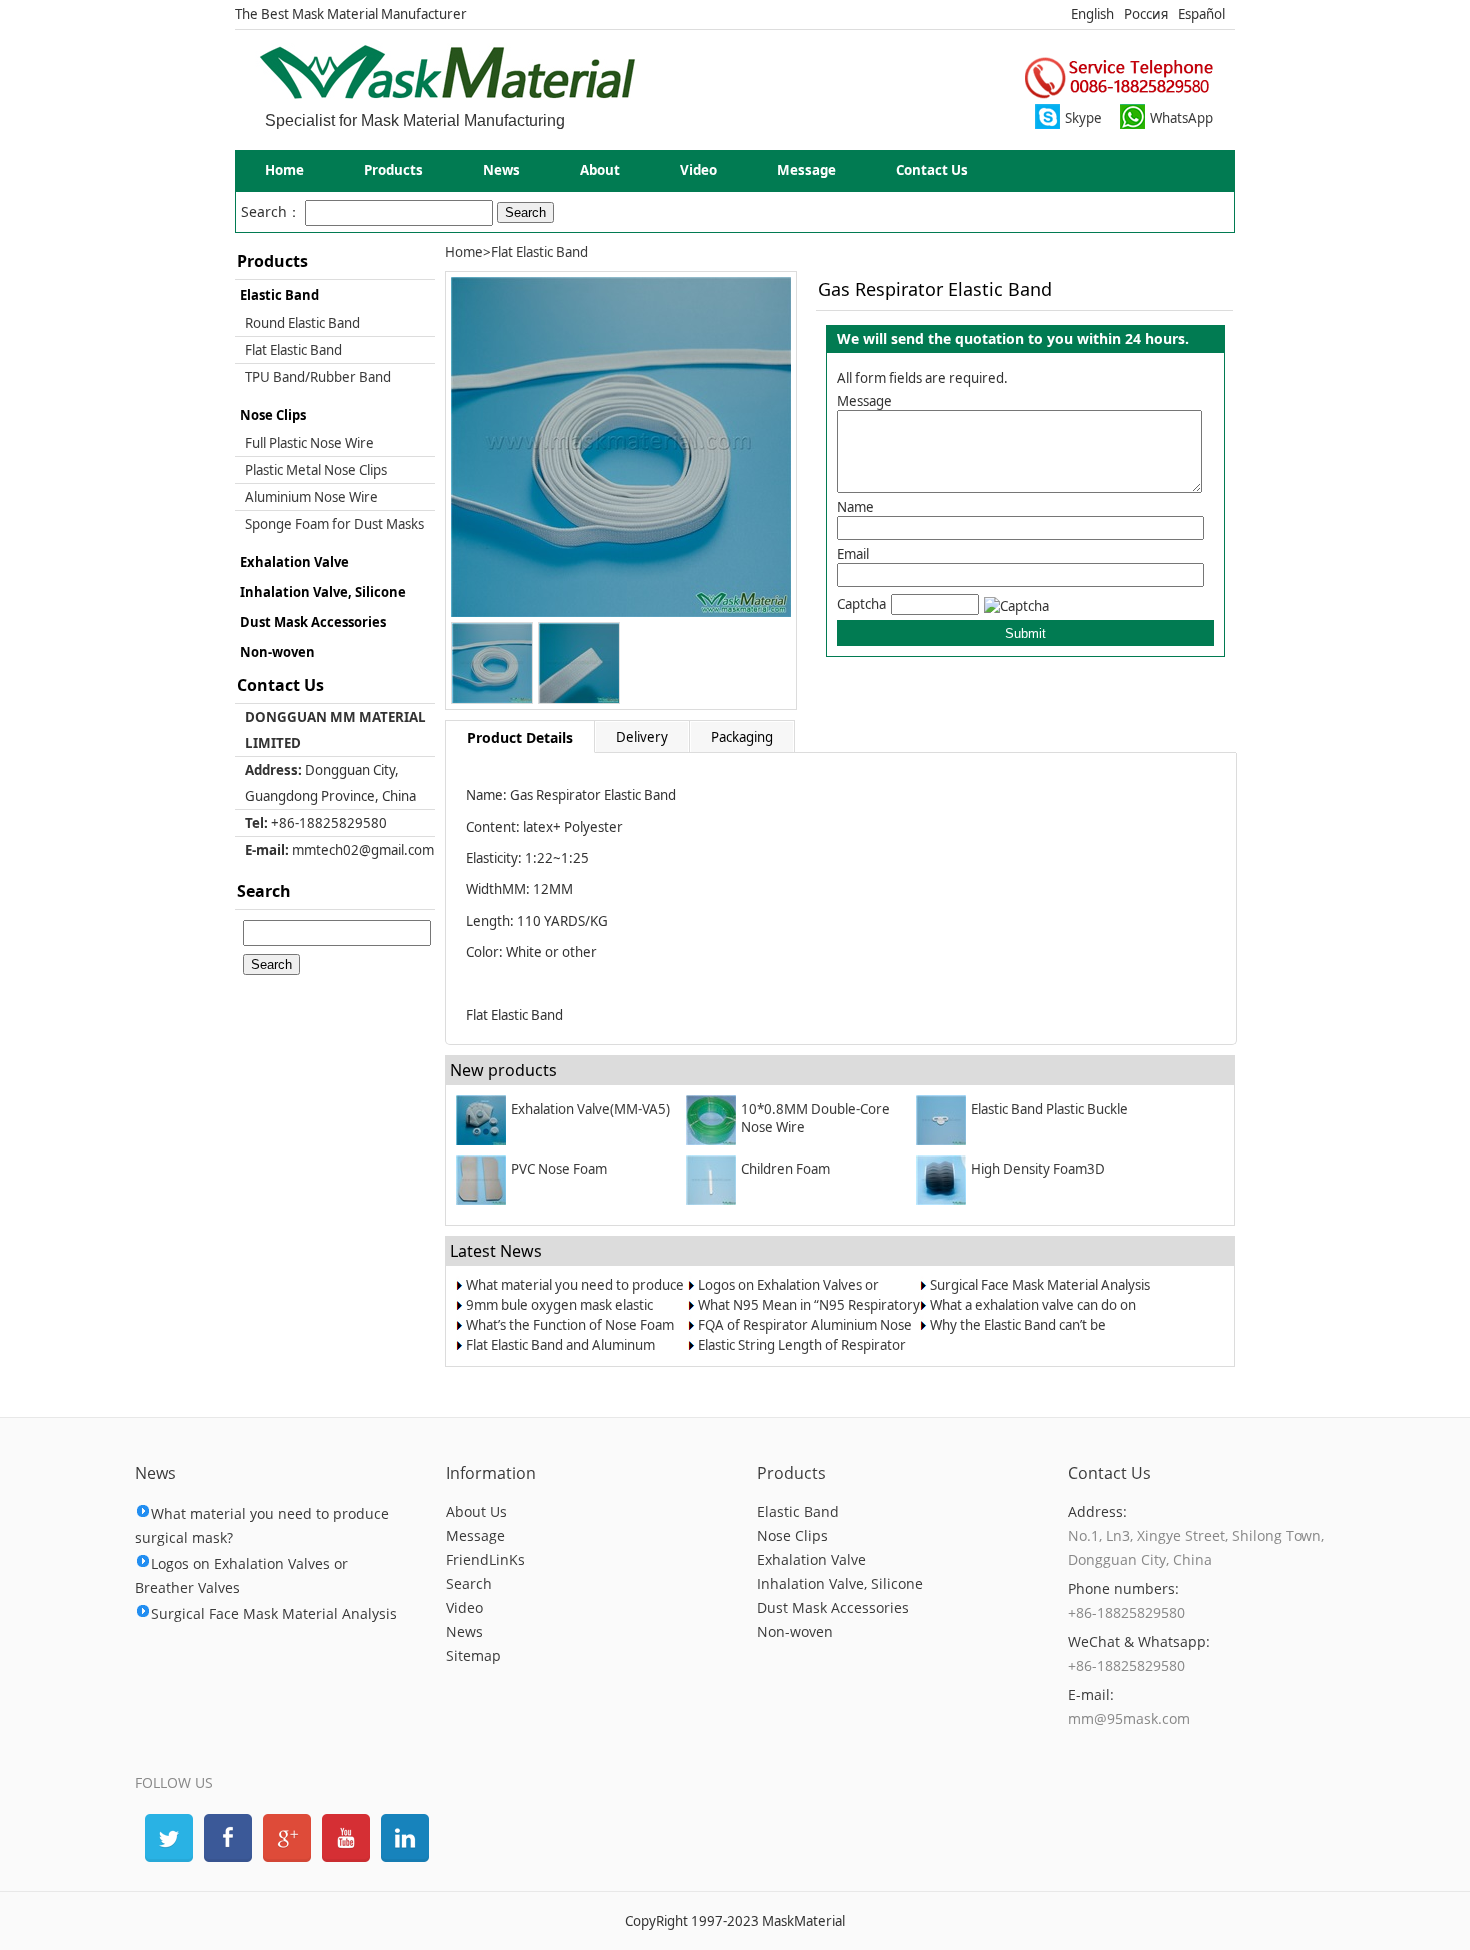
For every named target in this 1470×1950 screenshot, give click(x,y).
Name (855, 507)
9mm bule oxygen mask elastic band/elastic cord (559, 1314)
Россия (1146, 14)
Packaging (742, 737)
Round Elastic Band (302, 323)
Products (393, 170)
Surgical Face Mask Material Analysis (1040, 1285)
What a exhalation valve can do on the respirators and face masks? (1033, 1314)
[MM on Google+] (285, 1836)
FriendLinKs (485, 1559)
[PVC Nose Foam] (483, 1200)
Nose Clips (273, 415)
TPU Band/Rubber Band (318, 377)
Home (284, 170)
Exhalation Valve (294, 562)
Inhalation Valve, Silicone (323, 592)
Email (853, 554)
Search (469, 1583)
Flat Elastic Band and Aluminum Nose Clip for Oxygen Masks (560, 1354)
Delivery (642, 737)
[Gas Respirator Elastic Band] (621, 612)
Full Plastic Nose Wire (309, 443)
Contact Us (932, 170)
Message (806, 170)
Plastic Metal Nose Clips (316, 470)
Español (1201, 14)
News (501, 170)
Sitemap (473, 1655)
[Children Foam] (713, 1200)
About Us (476, 1511)
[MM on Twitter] (167, 1836)
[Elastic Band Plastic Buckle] (943, 1140)
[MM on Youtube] (344, 1836)
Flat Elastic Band (293, 350)
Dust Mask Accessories (313, 622)
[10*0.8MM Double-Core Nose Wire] (713, 1140)
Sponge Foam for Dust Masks (334, 524)
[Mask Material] (447, 94)
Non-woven (277, 652)
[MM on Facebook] (226, 1836)
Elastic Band (279, 295)
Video (698, 170)
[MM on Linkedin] (403, 1836)
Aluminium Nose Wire (311, 497)
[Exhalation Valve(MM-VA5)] (483, 1140)
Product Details (520, 737)
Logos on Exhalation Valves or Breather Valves (788, 1294)
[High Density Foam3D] (943, 1200)
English (1092, 14)
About (600, 170)
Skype (1083, 118)
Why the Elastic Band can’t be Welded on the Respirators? (1018, 1334)
